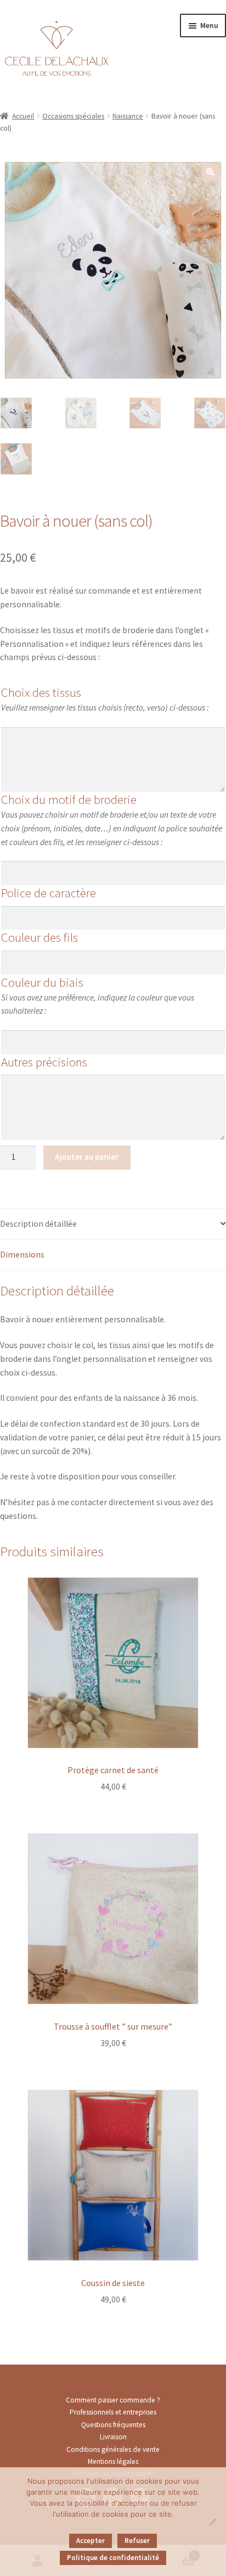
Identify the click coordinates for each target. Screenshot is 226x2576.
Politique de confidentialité (113, 2558)
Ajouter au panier (87, 1157)
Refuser (137, 2541)
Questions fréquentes (113, 2425)
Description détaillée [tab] (38, 1224)
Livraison (113, 2437)
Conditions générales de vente (113, 2449)
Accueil (23, 116)
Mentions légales (113, 2462)
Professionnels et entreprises (113, 2412)
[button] (210, 173)
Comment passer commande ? (113, 2400)
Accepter (91, 2541)
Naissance (128, 116)
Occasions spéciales (73, 116)
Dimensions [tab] (22, 1255)
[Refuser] (212, 2522)
